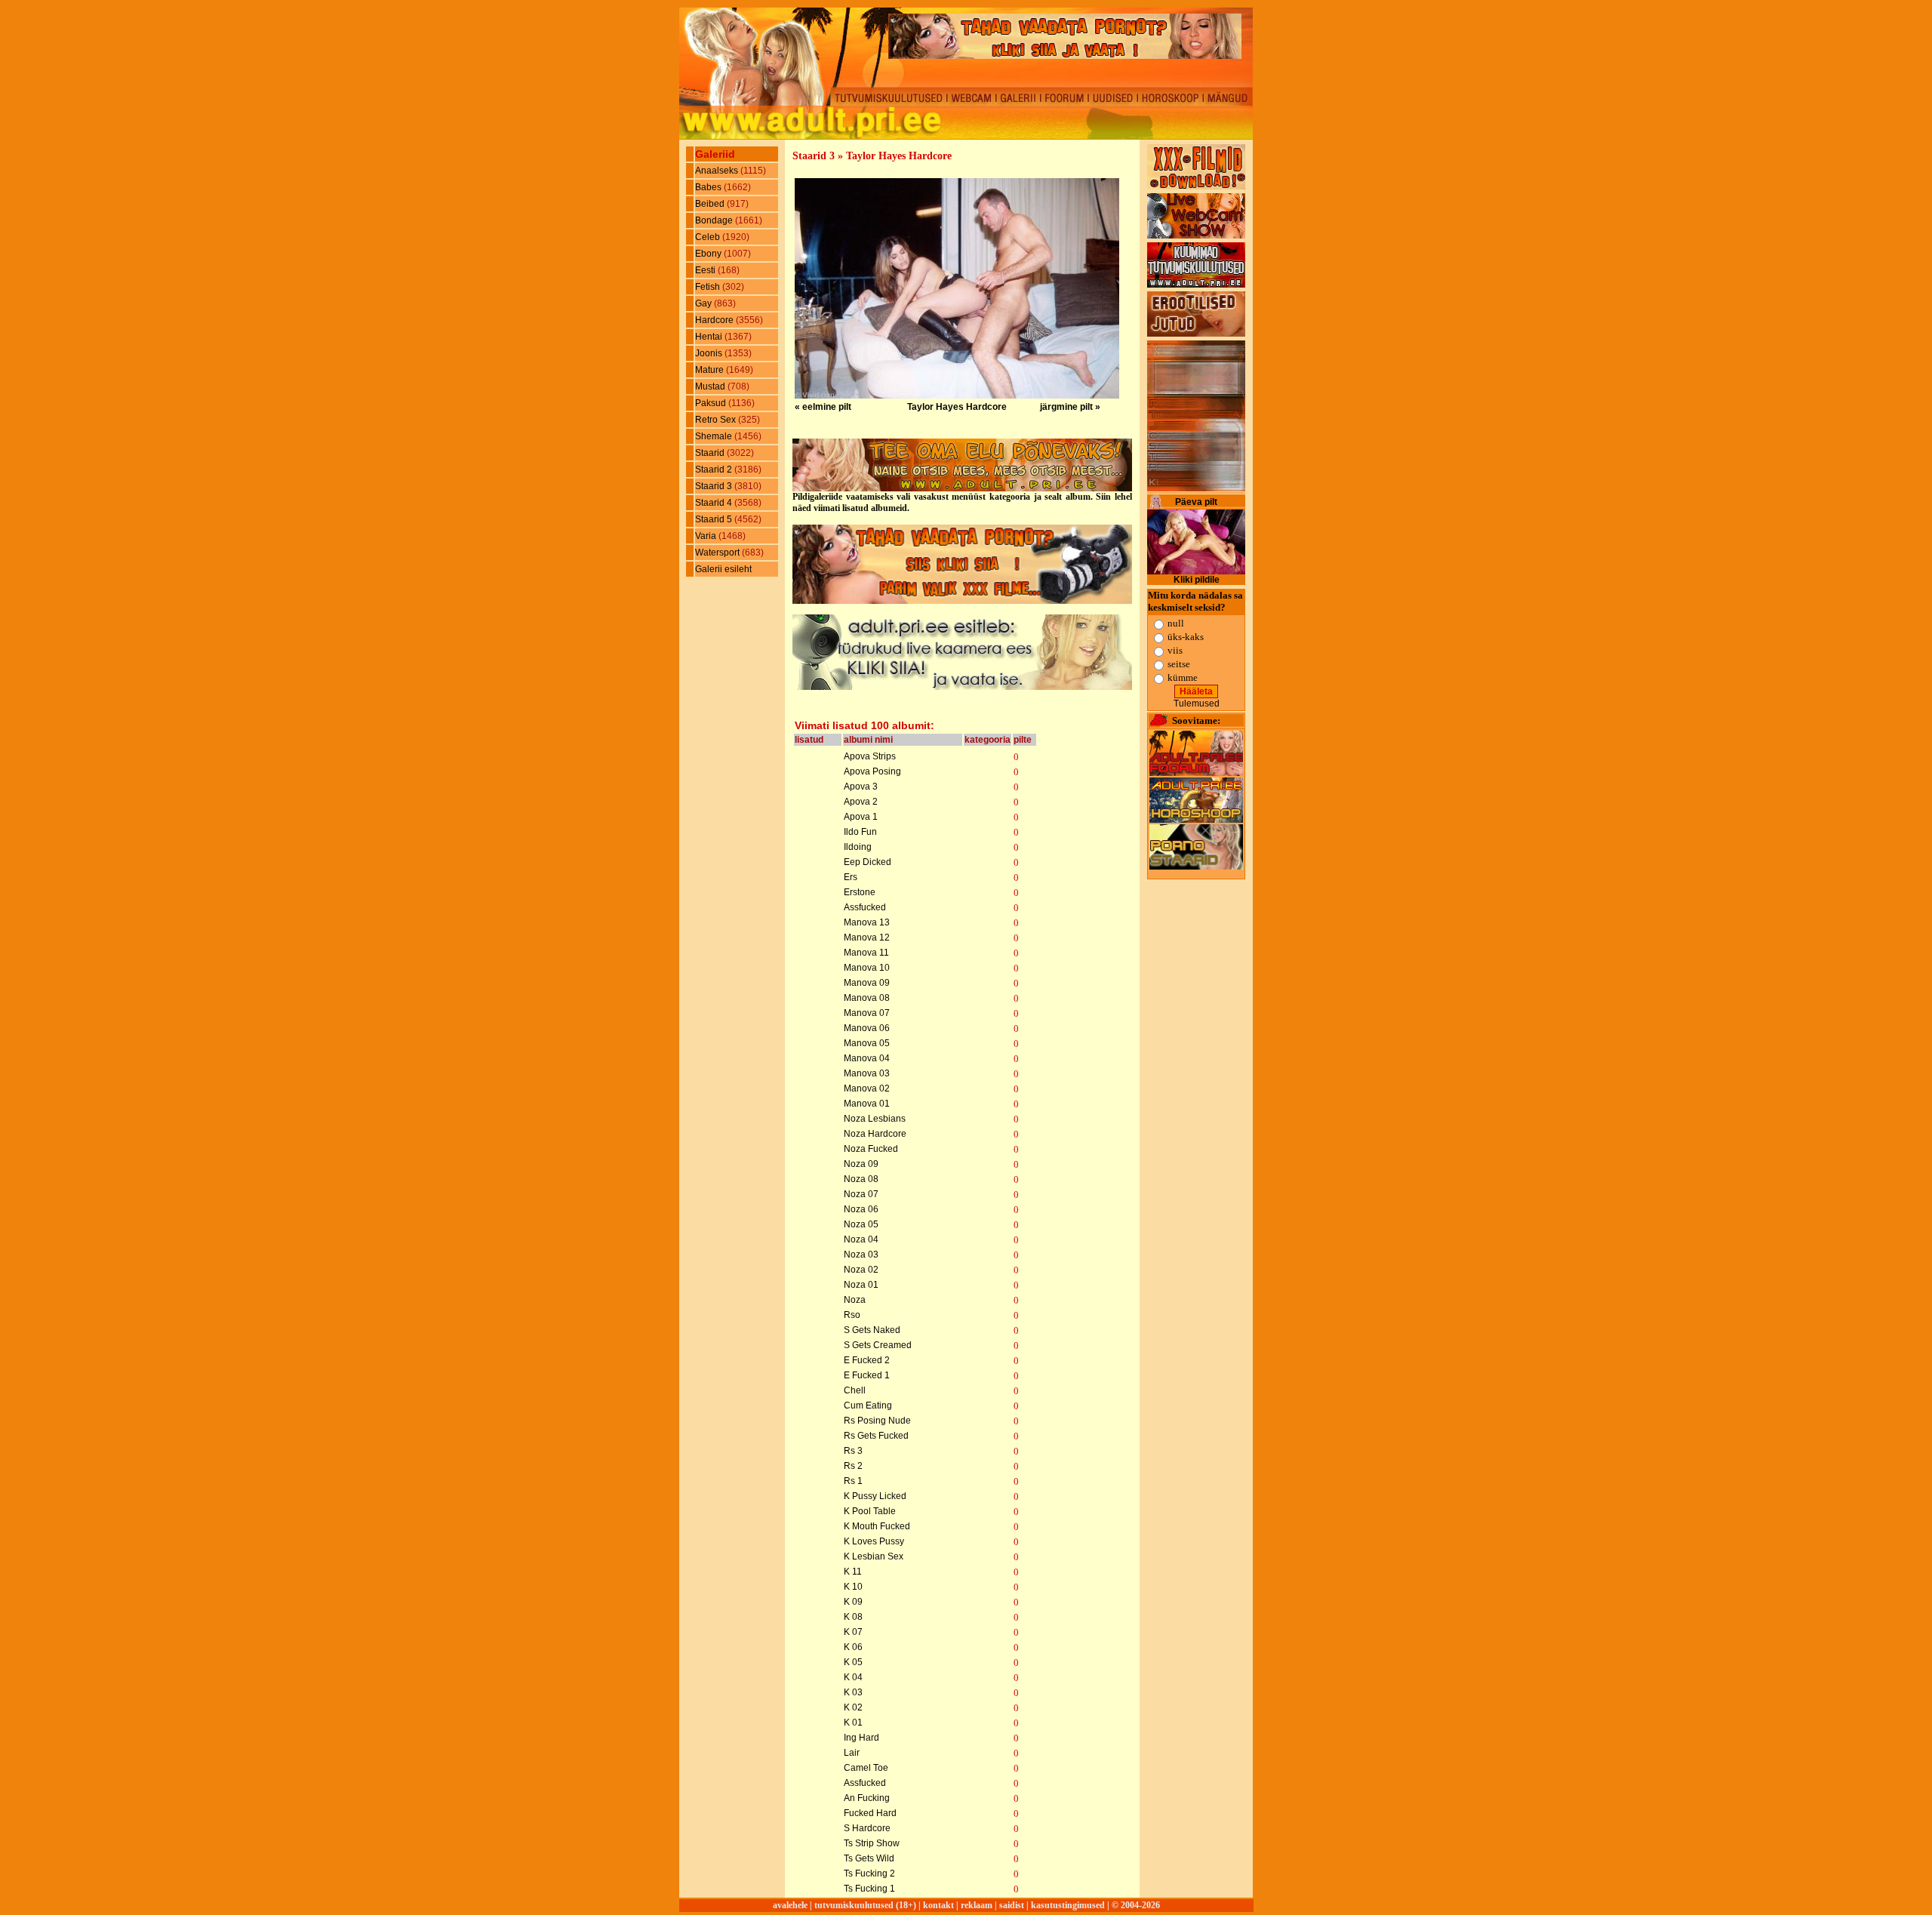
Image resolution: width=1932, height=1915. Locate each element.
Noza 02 (861, 1270)
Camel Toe (866, 1768)
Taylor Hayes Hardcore (957, 407)
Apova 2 (861, 802)
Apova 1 (861, 817)
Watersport (718, 553)
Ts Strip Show (872, 1843)
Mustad (711, 386)
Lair (852, 1753)
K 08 (853, 1617)
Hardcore (715, 320)
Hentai (710, 337)
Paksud (712, 403)
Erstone (860, 892)
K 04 (853, 1677)
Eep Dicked (868, 862)
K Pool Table (870, 1511)
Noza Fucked (871, 1149)
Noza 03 (861, 1255)
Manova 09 (867, 983)
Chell (855, 1390)
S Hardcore (867, 1828)
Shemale (715, 436)
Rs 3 (853, 1451)
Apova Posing (872, 771)
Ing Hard (861, 1738)
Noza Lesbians (875, 1119)
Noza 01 (861, 1285)
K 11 (853, 1572)
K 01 (853, 1723)
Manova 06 (867, 1028)
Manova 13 (867, 922)
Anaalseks (718, 171)
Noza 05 (861, 1224)
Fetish (709, 287)
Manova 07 (867, 1013)
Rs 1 (853, 1481)
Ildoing (858, 847)
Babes (709, 187)
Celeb (709, 237)
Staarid (711, 453)
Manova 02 (867, 1088)
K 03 (853, 1692)
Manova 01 (867, 1104)
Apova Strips (870, 756)
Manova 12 (867, 937)
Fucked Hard (870, 1813)
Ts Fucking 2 (869, 1873)
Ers (851, 877)
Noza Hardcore (875, 1134)
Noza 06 (861, 1209)
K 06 (853, 1647)
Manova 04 (867, 1058)
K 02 (853, 1707)
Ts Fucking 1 (869, 1889)
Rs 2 (853, 1466)
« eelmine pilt (823, 407)
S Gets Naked (872, 1330)
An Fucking (867, 1798)
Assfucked (865, 907)
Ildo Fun (860, 832)
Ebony (709, 254)
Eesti (706, 270)
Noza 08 (861, 1179)
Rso (852, 1315)
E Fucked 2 (867, 1360)
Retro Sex (717, 420)
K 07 (853, 1632)
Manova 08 (867, 998)
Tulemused (1197, 704)
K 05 (853, 1662)
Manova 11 (866, 953)
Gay (705, 303)
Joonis (710, 353)
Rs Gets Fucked (876, 1436)
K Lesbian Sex (874, 1556)
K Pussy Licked (875, 1496)
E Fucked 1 (867, 1375)
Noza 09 (861, 1164)
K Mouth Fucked (877, 1526)
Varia (707, 536)
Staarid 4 (715, 503)
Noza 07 (861, 1194)
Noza (855, 1300)
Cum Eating (868, 1405)
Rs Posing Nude (877, 1421)
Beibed (711, 204)
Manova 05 (867, 1043)
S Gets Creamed (878, 1345)
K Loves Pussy (874, 1541)
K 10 (853, 1587)
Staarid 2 (715, 470)
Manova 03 (867, 1073)
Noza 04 (861, 1239)
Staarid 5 (715, 519)
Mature (711, 370)
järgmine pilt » (1070, 407)
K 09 (853, 1602)
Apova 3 (861, 787)
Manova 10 (867, 968)
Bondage (715, 220)
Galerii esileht (723, 569)
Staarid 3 (715, 486)
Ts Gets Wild (869, 1858)
